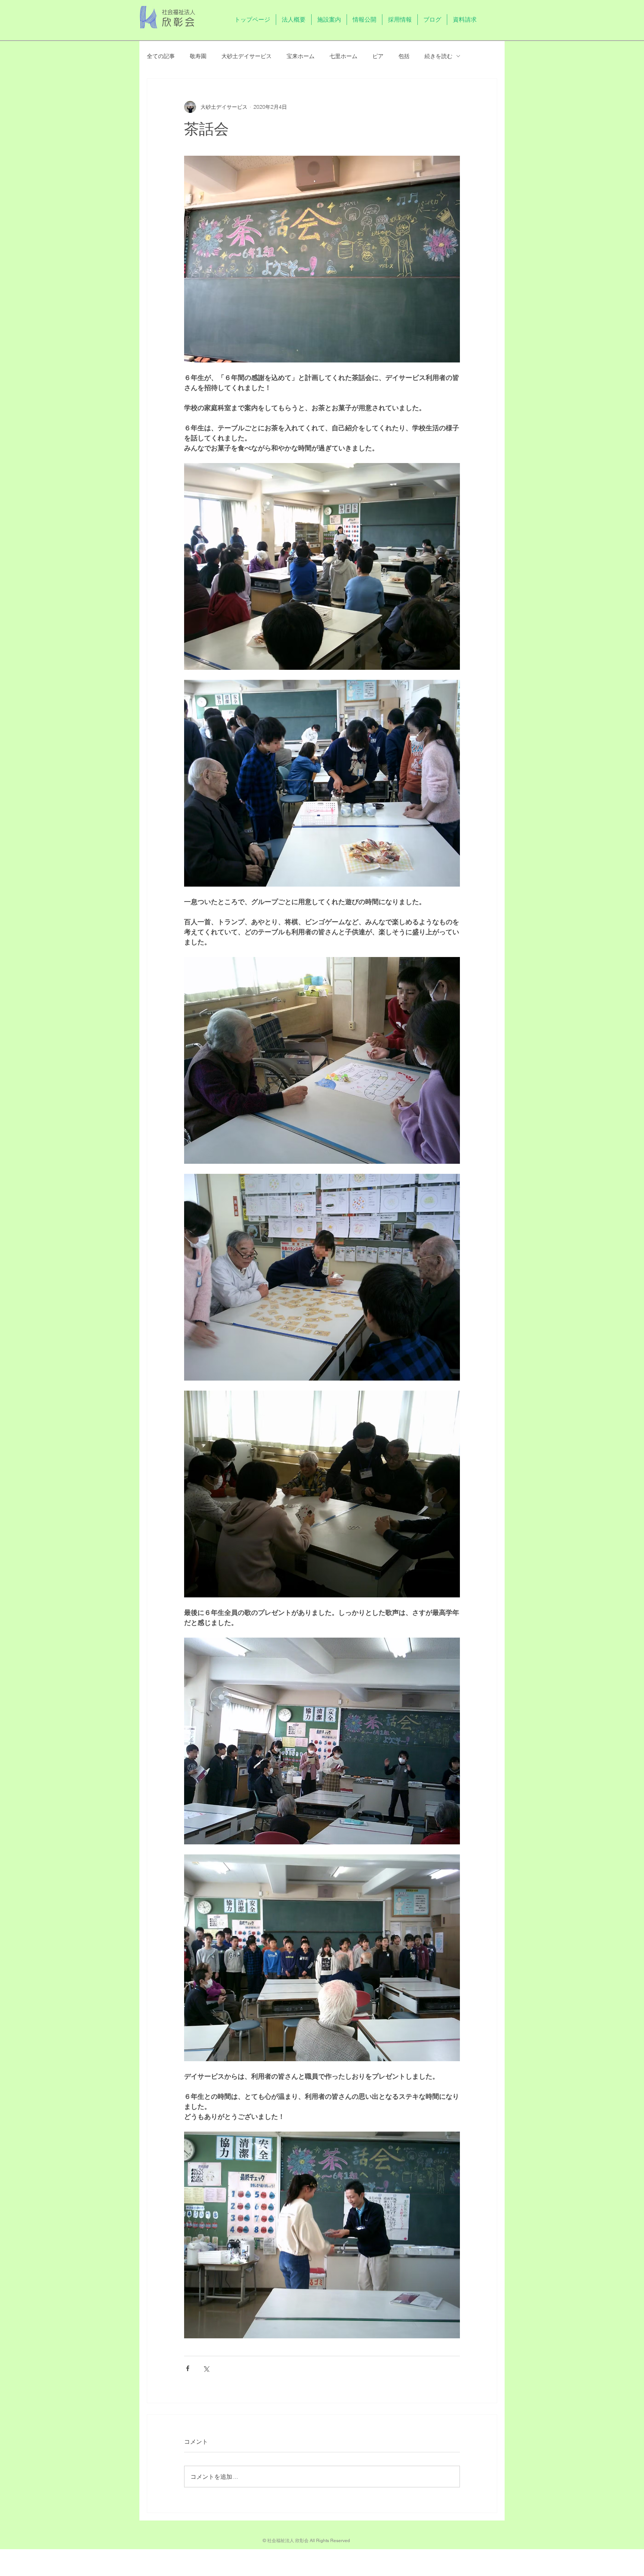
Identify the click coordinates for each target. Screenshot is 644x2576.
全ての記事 (161, 56)
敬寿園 (198, 56)
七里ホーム (343, 56)
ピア (378, 56)
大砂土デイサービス (247, 56)
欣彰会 (179, 22)
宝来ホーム (301, 56)
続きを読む (438, 56)
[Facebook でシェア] (188, 2368)
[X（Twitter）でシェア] (206, 2368)
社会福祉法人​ (179, 12)
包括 (404, 56)
